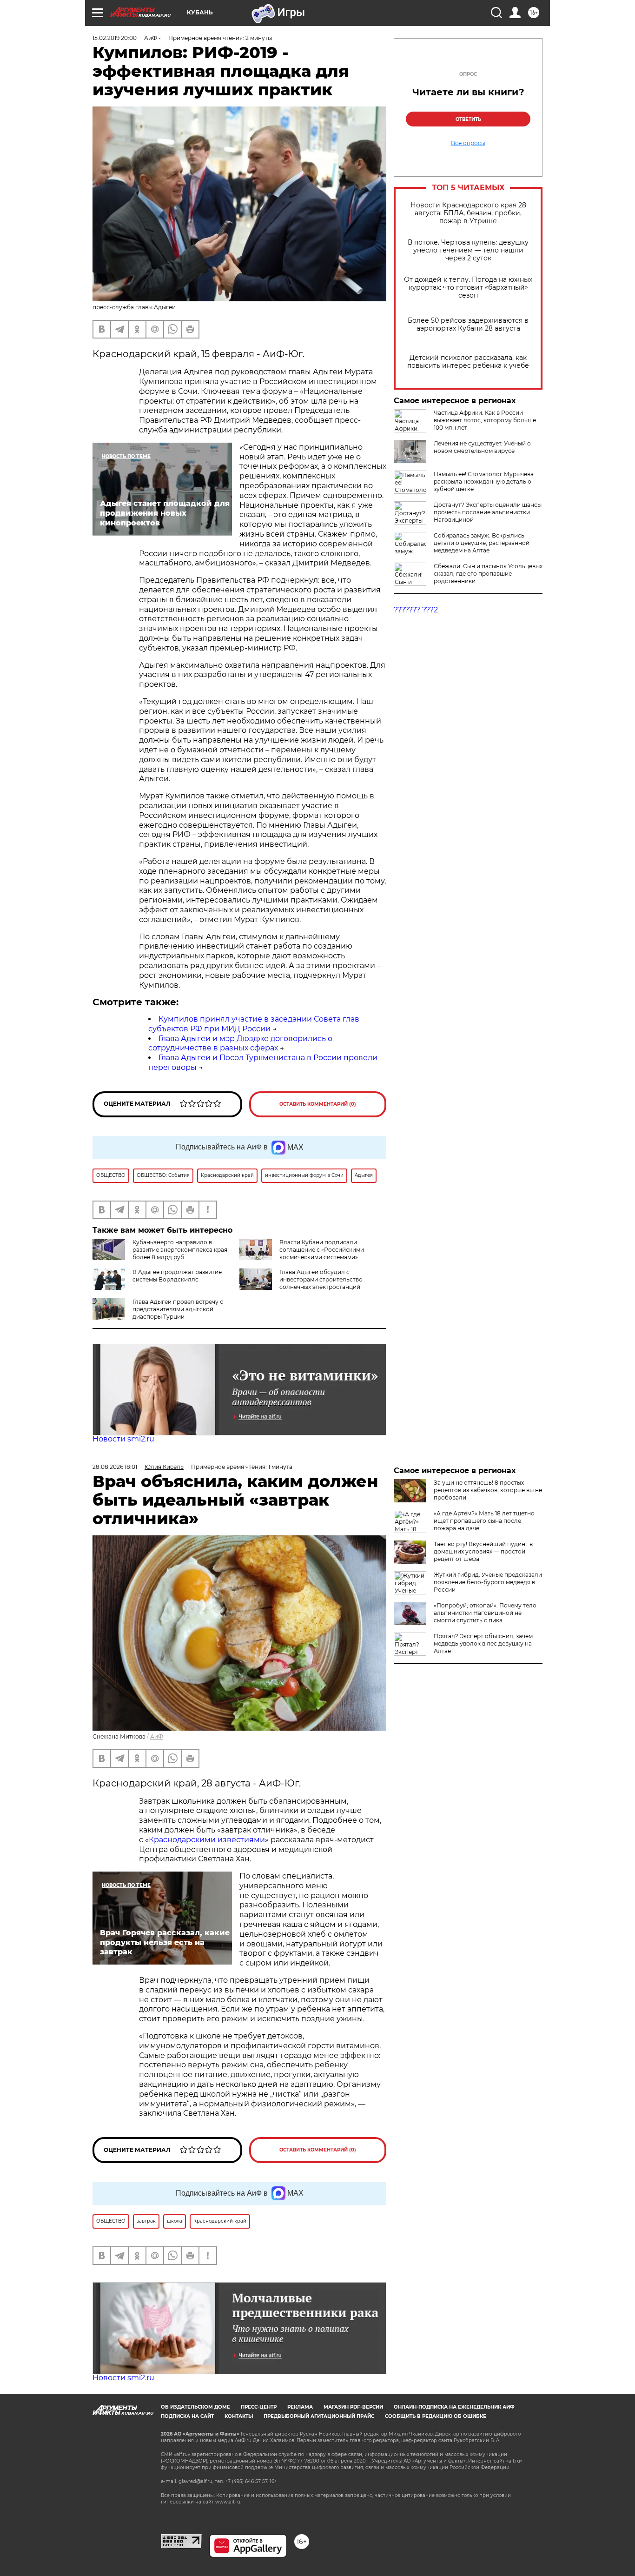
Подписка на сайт (187, 2416)
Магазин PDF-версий (353, 2407)
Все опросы (468, 143)
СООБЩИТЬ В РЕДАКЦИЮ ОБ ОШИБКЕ (436, 2416)
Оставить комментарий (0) (318, 1104)
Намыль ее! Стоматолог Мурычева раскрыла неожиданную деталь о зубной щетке (484, 481)
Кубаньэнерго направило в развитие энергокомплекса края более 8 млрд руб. (180, 1250)
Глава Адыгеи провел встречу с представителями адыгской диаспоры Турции (178, 1309)
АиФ (157, 1736)
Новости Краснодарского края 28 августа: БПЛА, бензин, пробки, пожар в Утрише (468, 213)
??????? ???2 (416, 610)
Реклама (300, 2407)
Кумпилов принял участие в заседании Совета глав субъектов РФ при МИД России (254, 1024)
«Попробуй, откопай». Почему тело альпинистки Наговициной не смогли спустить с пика (485, 1613)
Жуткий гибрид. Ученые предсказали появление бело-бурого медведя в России (488, 1582)
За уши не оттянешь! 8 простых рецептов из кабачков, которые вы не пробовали (488, 1490)
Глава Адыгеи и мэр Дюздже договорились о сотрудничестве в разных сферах (240, 1043)
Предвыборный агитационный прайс (319, 2416)
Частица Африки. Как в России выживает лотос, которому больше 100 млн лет (485, 420)
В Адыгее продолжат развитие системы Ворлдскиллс (177, 1276)
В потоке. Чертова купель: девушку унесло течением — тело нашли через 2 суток (468, 250)
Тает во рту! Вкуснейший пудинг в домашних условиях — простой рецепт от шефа (483, 1551)
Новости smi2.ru (123, 1439)
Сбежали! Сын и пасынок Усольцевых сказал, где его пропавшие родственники (488, 574)
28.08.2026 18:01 (115, 1467)
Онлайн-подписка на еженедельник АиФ (454, 2407)
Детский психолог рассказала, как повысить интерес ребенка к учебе (468, 362)
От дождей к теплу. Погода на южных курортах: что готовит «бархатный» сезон (468, 288)
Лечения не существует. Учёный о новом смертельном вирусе (482, 447)
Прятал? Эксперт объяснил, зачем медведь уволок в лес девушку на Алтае (483, 1643)
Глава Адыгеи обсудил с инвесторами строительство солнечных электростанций (321, 1279)
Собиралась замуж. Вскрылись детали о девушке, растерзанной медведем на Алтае (482, 543)
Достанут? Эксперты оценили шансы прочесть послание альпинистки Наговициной (488, 512)
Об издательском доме (195, 2407)
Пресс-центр (259, 2407)
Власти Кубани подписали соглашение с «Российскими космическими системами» (322, 1250)
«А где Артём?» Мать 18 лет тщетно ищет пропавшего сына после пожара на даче (484, 1521)
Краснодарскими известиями (207, 1840)
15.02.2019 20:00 (115, 38)
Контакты (239, 2416)
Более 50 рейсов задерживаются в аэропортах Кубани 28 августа (468, 325)
